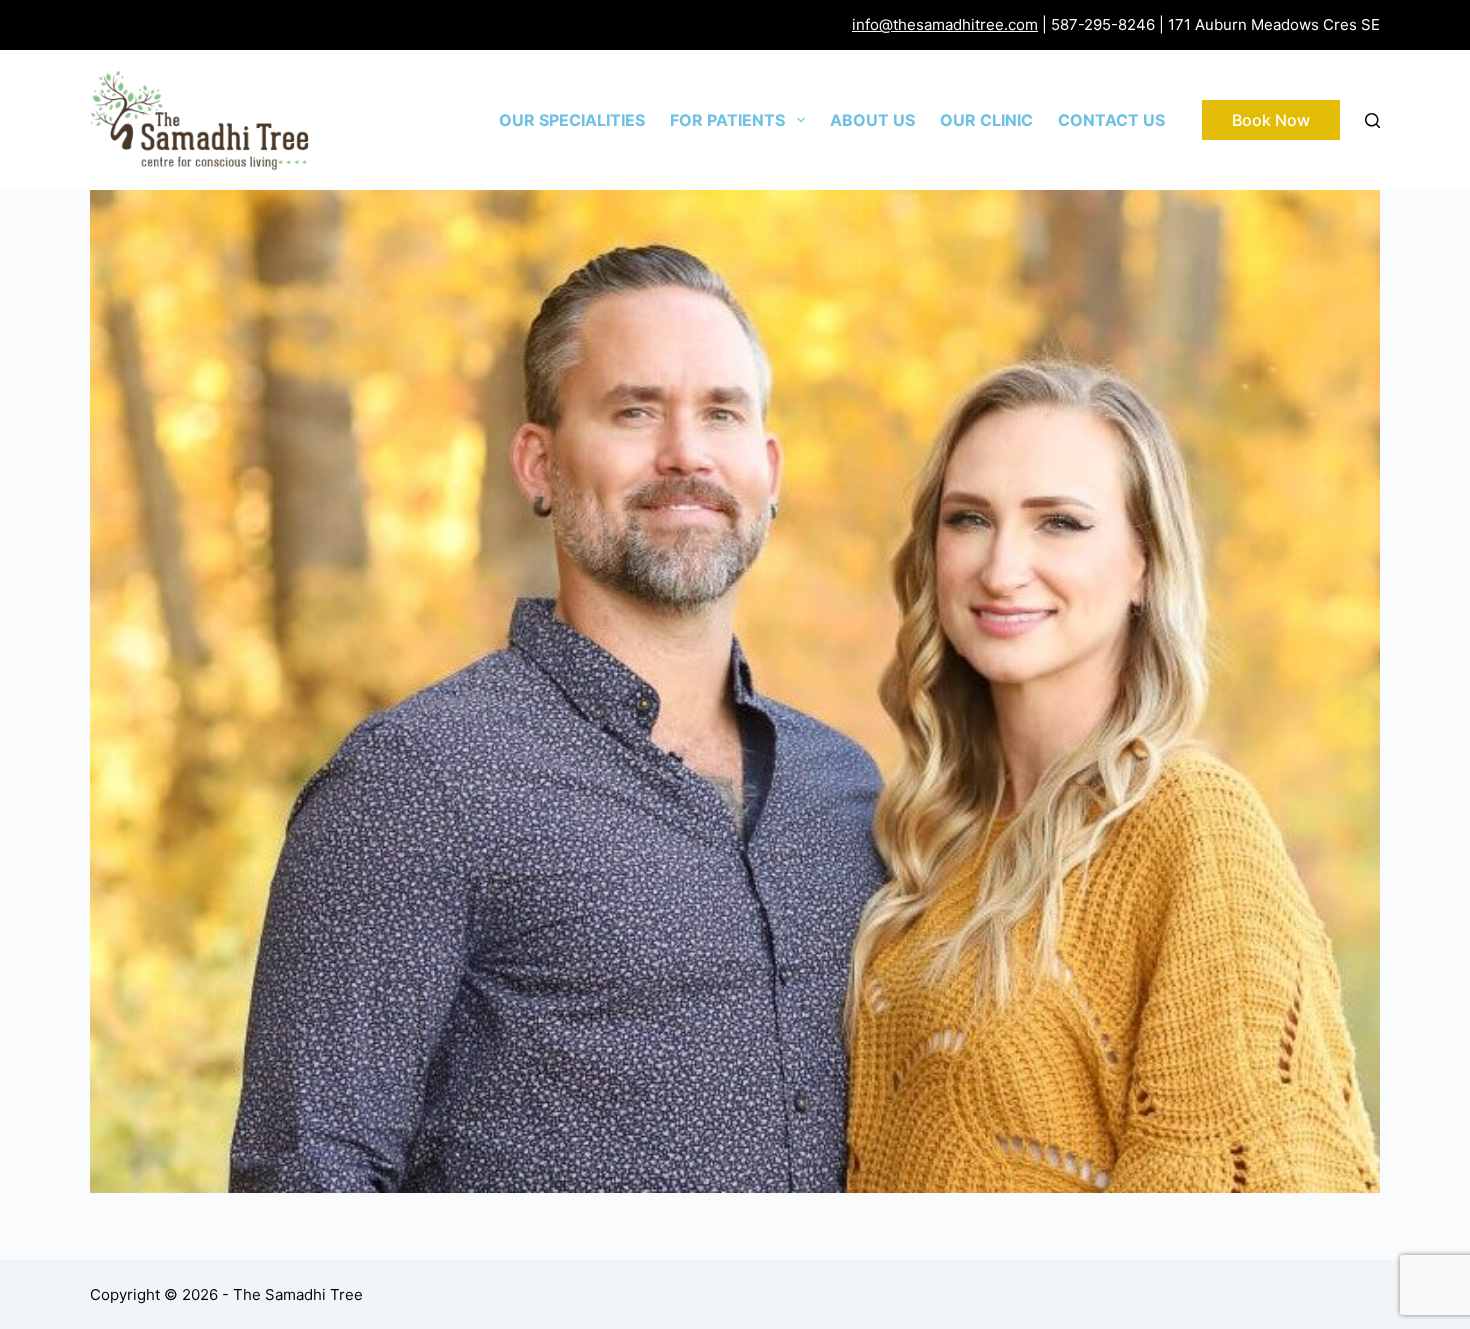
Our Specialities (572, 120)
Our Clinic (986, 120)
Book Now (1271, 120)
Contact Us (1111, 120)
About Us (872, 120)
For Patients (727, 120)
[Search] (1372, 120)
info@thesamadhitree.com (945, 24)
